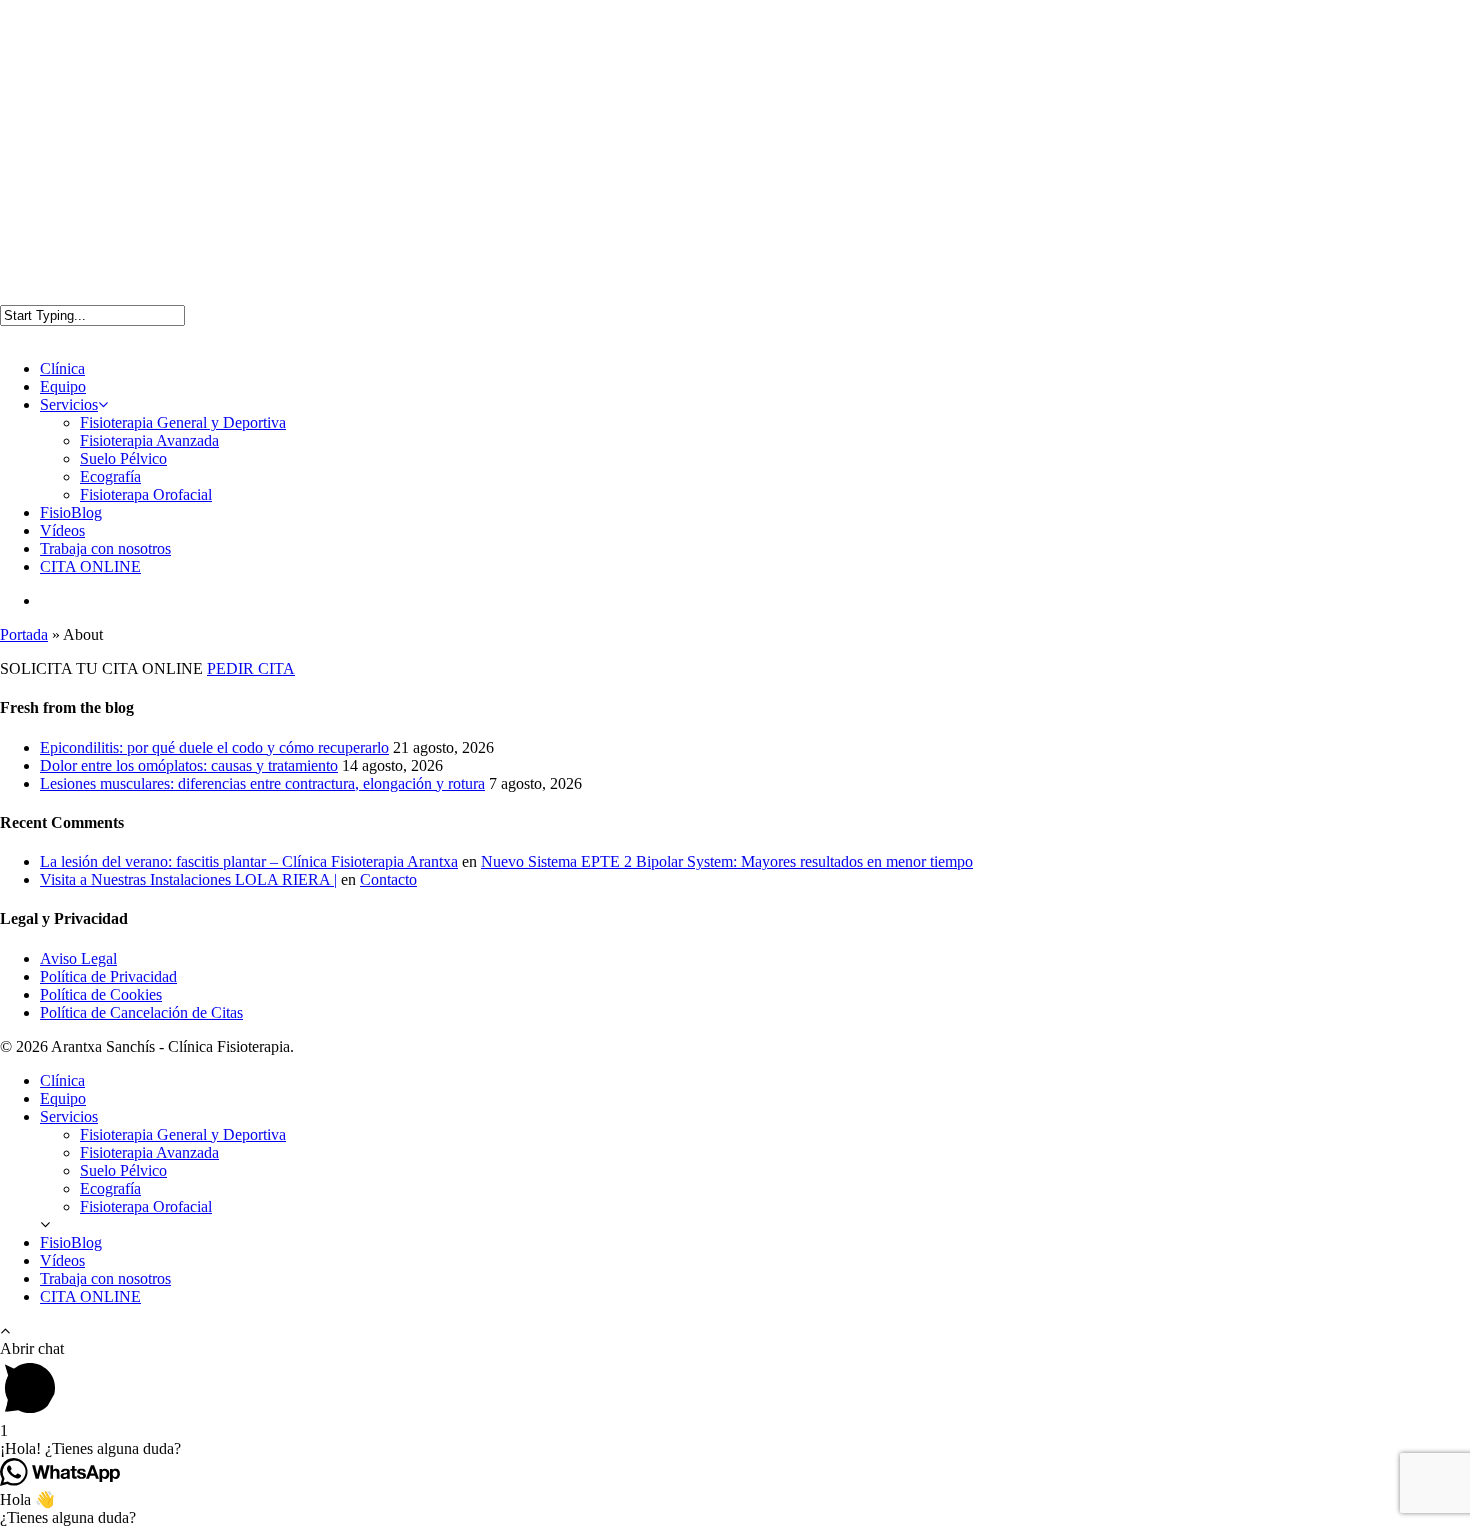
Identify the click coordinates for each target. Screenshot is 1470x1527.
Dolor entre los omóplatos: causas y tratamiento (189, 765)
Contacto (388, 879)
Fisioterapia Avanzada (149, 440)
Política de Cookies (101, 994)
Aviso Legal (78, 958)
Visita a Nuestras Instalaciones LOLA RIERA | (188, 879)
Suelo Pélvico (123, 458)
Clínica (62, 368)
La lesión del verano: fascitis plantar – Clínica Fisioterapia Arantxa (249, 861)
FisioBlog (71, 512)
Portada (24, 634)
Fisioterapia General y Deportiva (183, 422)
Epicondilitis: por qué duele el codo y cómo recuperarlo (214, 747)
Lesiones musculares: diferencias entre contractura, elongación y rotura (262, 783)
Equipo (63, 386)
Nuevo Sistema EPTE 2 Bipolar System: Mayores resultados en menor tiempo (727, 861)
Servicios (69, 404)
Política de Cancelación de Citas (141, 1012)
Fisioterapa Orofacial (146, 494)
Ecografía (110, 476)
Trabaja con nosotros (105, 548)
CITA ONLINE (90, 566)
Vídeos (62, 530)
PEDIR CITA (251, 668)
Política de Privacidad (108, 976)
